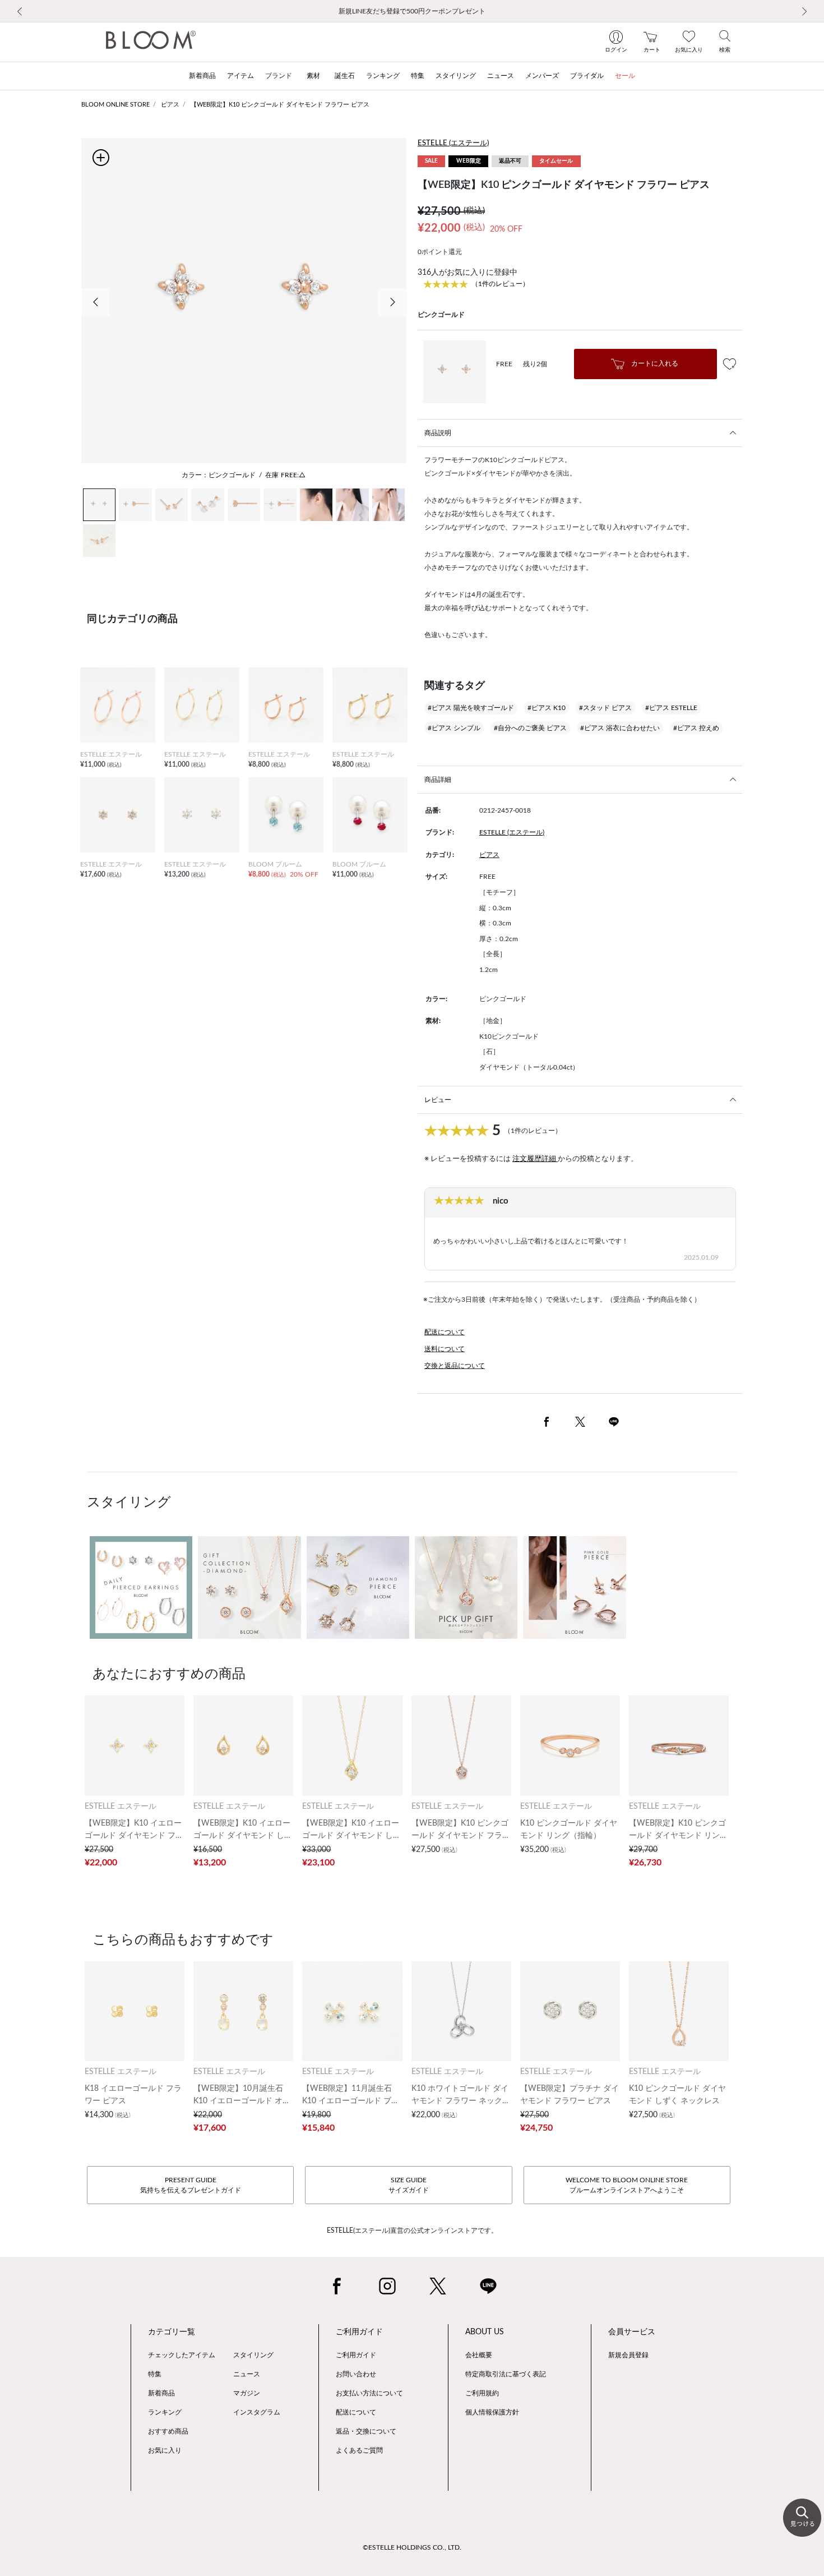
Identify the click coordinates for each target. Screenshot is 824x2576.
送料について (445, 1349)
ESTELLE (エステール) (453, 143)
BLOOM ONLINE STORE (115, 105)
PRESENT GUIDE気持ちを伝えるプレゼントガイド (191, 2185)
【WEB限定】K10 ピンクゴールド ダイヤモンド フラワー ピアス (280, 105)
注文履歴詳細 (535, 1159)
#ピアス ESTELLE (671, 708)
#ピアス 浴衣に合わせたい (620, 728)
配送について (445, 1332)
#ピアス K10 (547, 708)
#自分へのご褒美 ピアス (530, 728)
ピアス (170, 105)
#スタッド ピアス (605, 708)
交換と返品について (455, 1366)
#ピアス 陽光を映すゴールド (471, 708)
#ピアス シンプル (454, 728)
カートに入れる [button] (654, 363)
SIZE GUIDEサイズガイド (409, 2185)
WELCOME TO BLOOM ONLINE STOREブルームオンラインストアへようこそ (627, 2185)
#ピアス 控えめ (696, 728)
